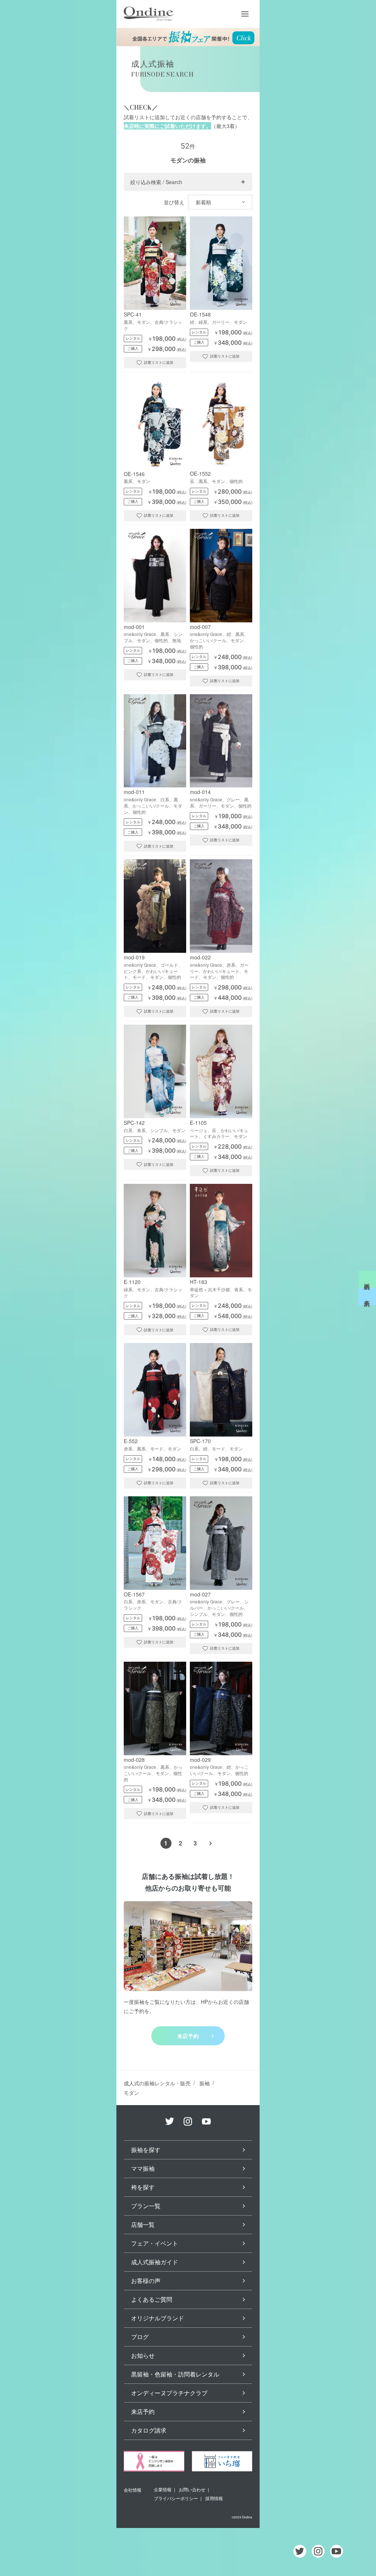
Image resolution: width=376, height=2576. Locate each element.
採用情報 (214, 2498)
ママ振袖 (143, 2168)
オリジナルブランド (158, 2318)
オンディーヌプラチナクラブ (169, 2393)
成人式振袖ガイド (155, 2262)
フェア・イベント (155, 2243)
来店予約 (188, 2036)
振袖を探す (146, 2150)
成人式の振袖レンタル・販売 (157, 2083)
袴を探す (143, 2187)
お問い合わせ (192, 2489)
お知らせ (143, 2355)
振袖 (205, 2083)
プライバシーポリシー (176, 2498)
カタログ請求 (149, 2430)
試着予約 (367, 1280)
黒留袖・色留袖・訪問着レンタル (175, 2374)
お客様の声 (146, 2281)
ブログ (140, 2337)
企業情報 (163, 2489)
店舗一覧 (143, 2224)
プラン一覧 (146, 2206)
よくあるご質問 (152, 2299)
